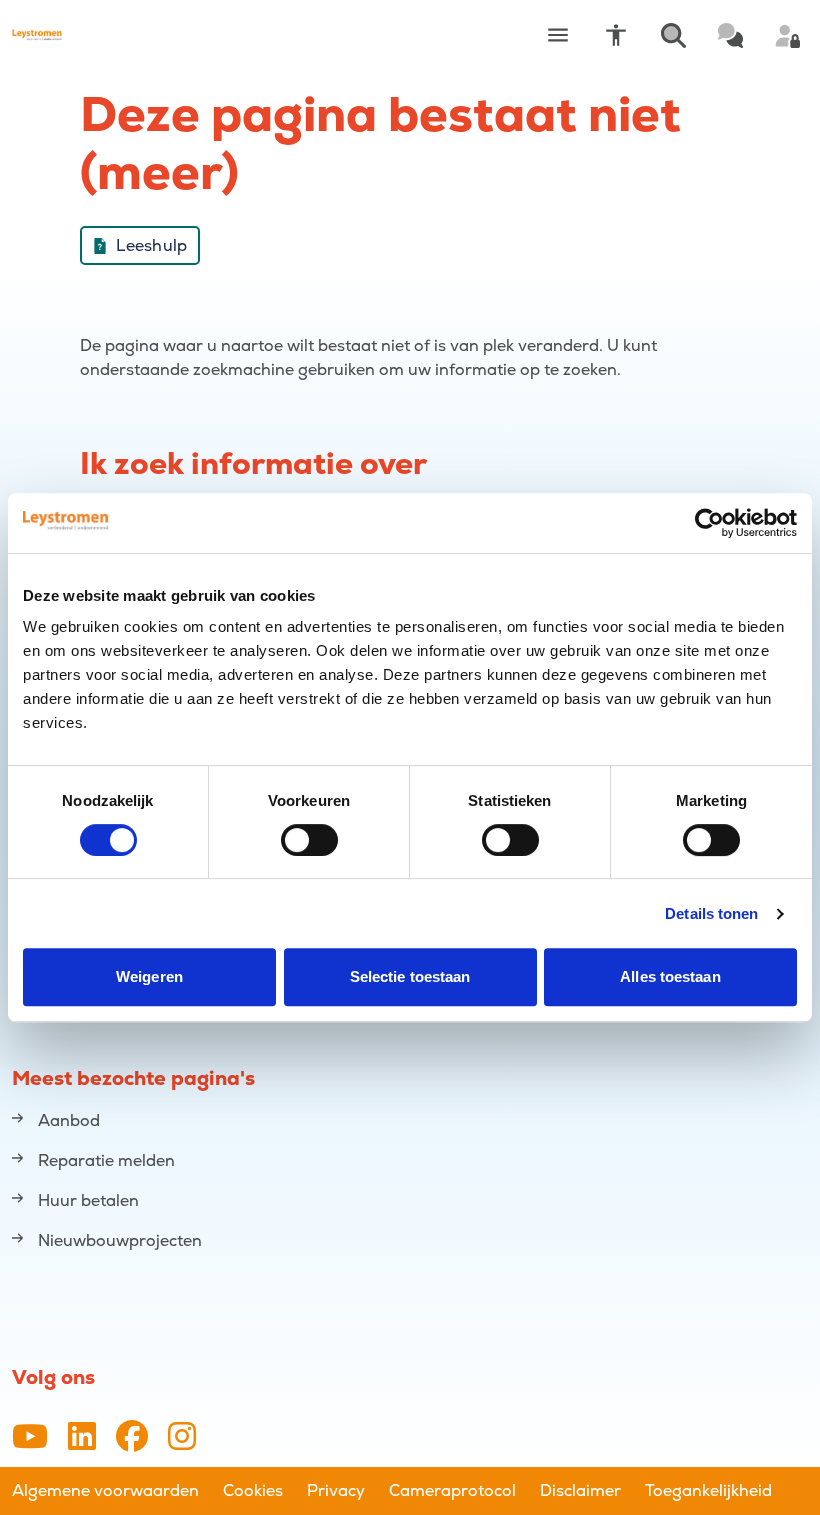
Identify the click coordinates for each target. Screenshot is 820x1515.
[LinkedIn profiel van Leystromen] (82, 1437)
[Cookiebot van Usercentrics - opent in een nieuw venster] (709, 523)
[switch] (309, 840)
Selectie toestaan (410, 976)
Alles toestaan (670, 976)
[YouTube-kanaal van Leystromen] (30, 1437)
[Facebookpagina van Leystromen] (132, 1437)
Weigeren (149, 976)
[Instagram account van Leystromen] (182, 1437)
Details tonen (711, 913)
